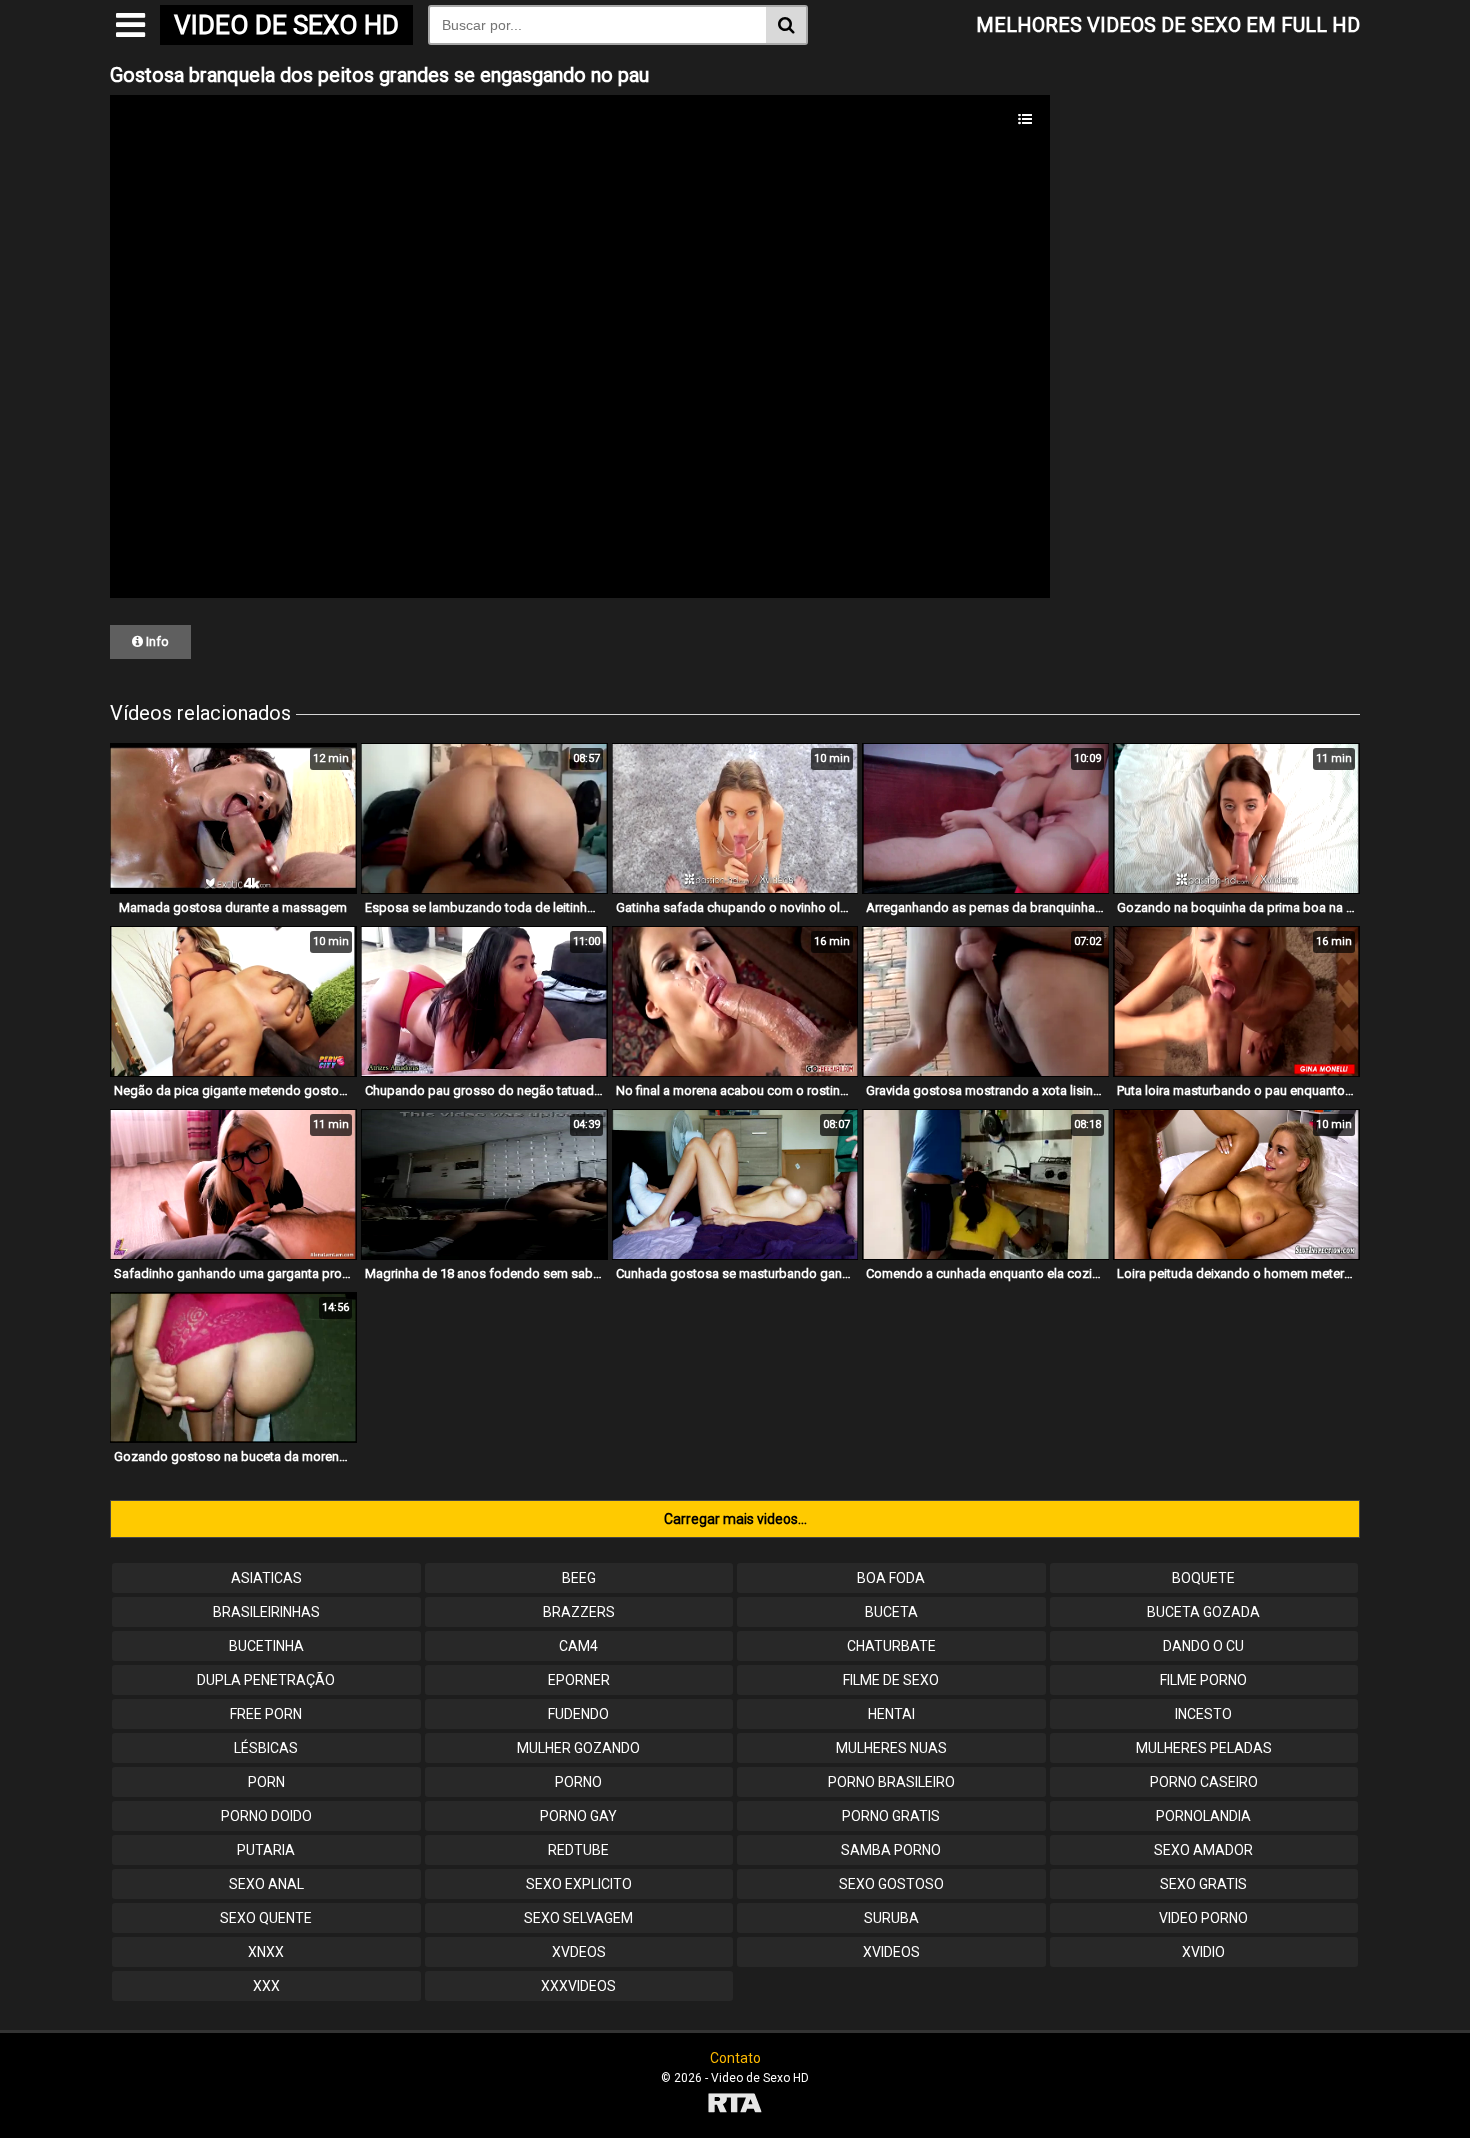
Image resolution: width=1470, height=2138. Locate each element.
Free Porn (266, 1714)
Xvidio (1203, 1952)
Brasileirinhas (266, 1612)
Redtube (578, 1850)
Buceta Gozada (1203, 1612)
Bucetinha (266, 1646)
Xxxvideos (578, 1986)
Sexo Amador (1203, 1850)
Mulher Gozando (578, 1748)
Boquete (1203, 1578)
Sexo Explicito (579, 1884)
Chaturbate (891, 1646)
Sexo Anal (266, 1884)
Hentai (891, 1714)
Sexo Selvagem (578, 1918)
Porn (266, 1782)
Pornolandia (1203, 1816)
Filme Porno (1203, 1680)
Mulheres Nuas (891, 1748)
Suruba (891, 1918)
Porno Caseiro (1204, 1782)
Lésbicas (266, 1748)
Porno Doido (266, 1816)
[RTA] (735, 2105)
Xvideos (891, 1952)
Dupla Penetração (266, 1680)
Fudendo (578, 1714)
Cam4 (578, 1646)
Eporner (579, 1680)
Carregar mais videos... (735, 1519)
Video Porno (1203, 1918)
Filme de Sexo (891, 1680)
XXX (266, 1986)
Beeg (579, 1578)
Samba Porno (891, 1850)
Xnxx (266, 1952)
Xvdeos (579, 1952)
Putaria (266, 1850)
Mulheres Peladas (1204, 1748)
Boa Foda (891, 1578)
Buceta (891, 1612)
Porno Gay (578, 1816)
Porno (578, 1782)
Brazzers (579, 1612)
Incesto (1203, 1714)
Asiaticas (266, 1578)
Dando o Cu (1203, 1646)
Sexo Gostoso (891, 1884)
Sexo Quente (266, 1918)
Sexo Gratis (1203, 1884)
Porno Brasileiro (891, 1782)
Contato (735, 2058)
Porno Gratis (891, 1816)
